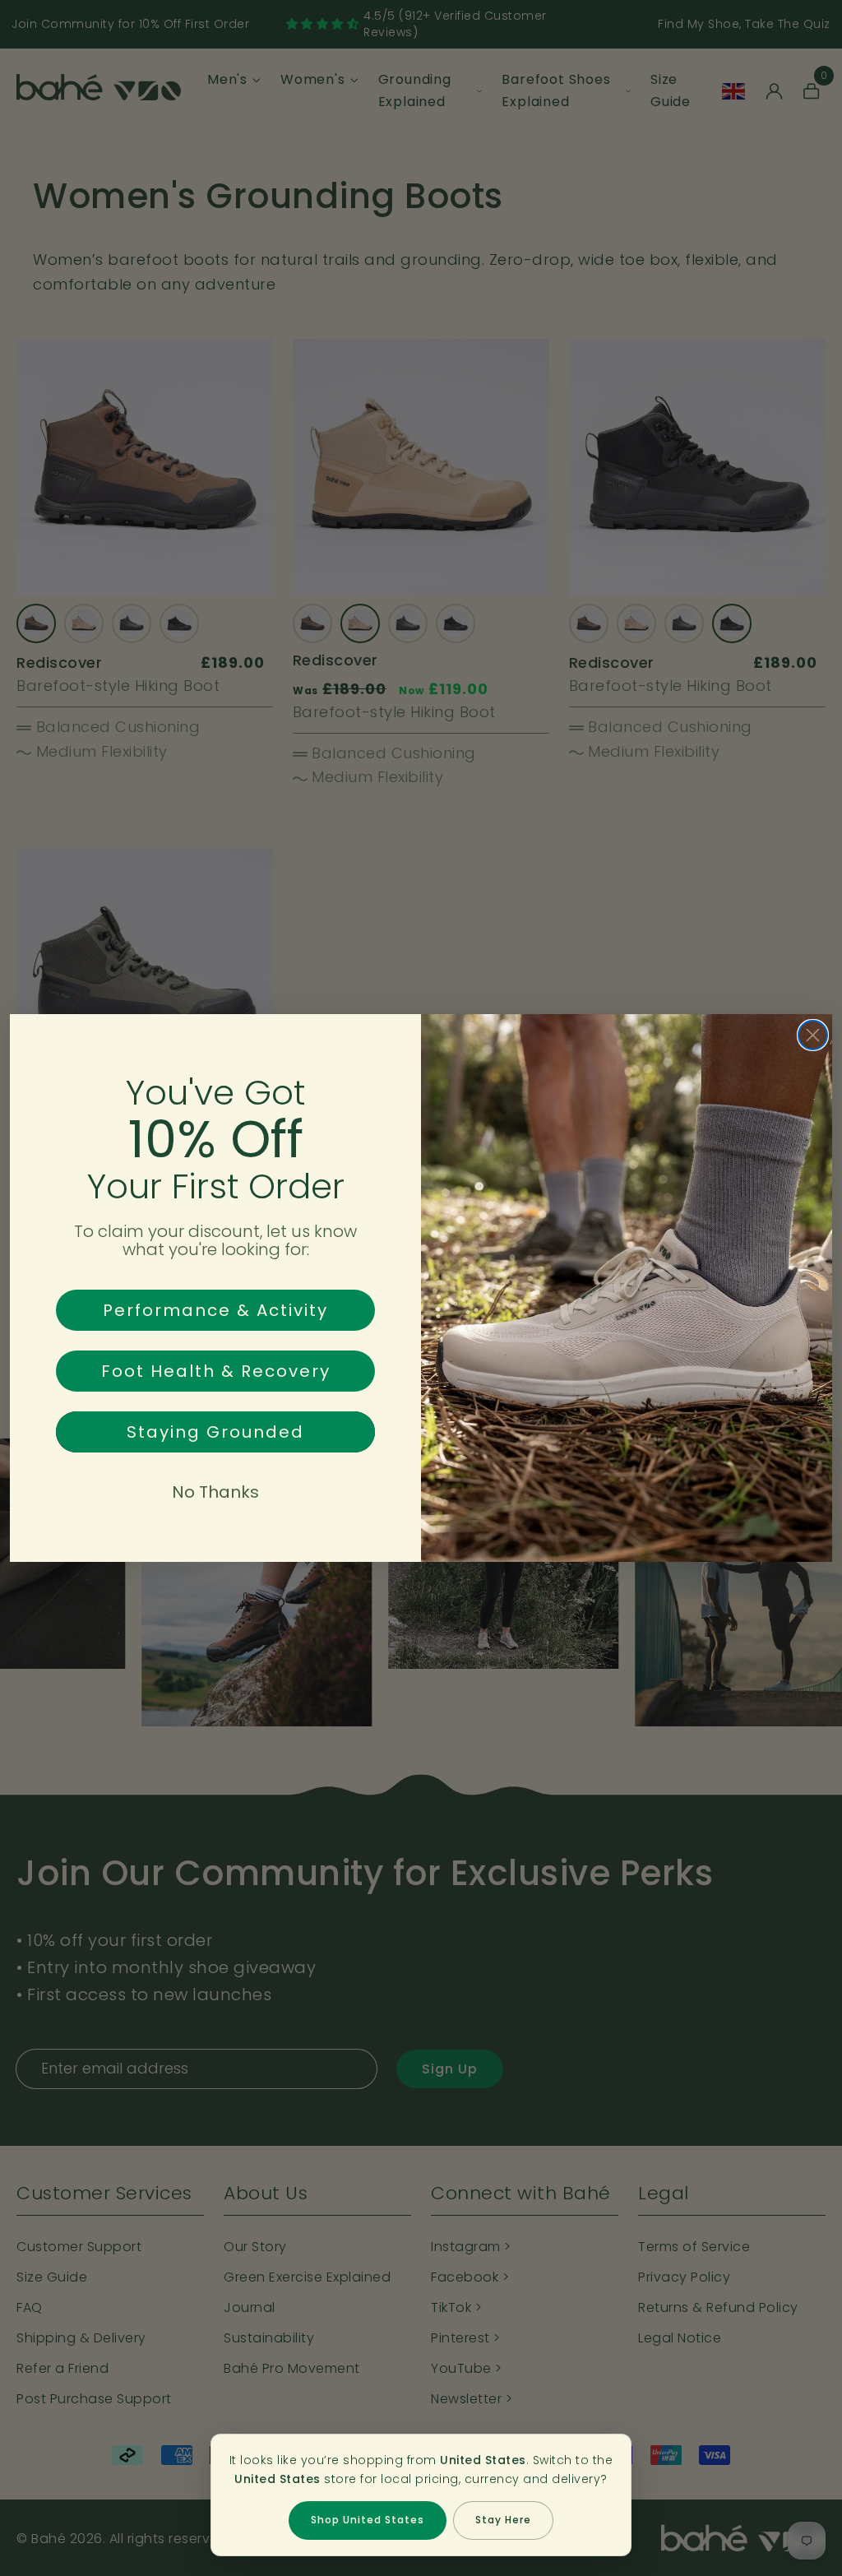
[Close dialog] (813, 1035)
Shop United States (368, 2520)
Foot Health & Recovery (216, 1371)
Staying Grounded (215, 1432)
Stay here (503, 2520)
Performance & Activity (215, 1310)
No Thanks (215, 1492)
